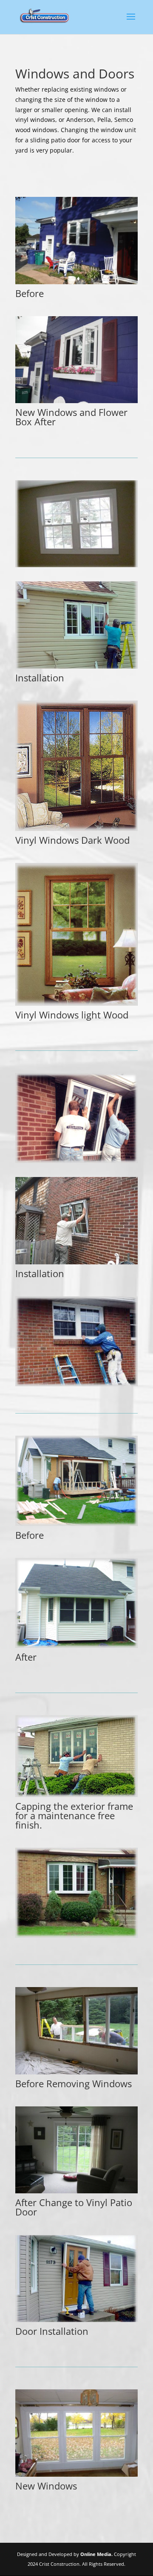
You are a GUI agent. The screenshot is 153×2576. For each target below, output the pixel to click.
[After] (76, 1646)
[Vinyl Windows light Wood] (76, 1003)
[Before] (76, 282)
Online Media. (96, 2554)
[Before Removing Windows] (76, 2072)
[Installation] (76, 666)
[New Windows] (76, 2474)
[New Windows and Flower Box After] (76, 401)
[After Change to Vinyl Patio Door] (76, 2191)
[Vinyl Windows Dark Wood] (76, 829)
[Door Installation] (76, 2320)
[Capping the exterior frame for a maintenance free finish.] (76, 1795)
